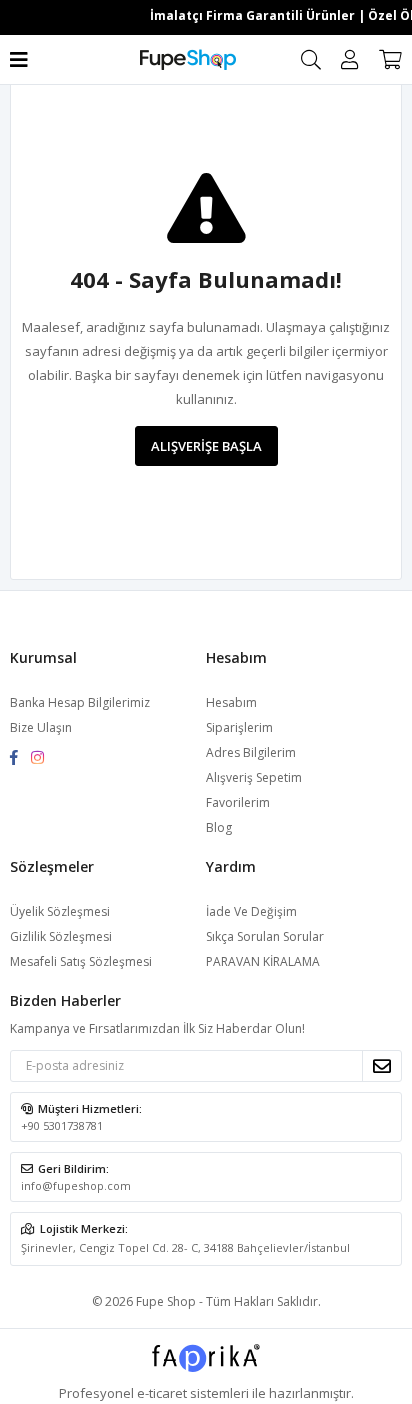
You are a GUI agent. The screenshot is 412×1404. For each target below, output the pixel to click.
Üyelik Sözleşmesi (60, 911)
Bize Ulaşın (41, 727)
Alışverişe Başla (206, 446)
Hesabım (231, 702)
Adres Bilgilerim (251, 752)
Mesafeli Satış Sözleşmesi (81, 961)
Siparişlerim (239, 727)
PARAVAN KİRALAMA (263, 961)
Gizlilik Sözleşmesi (61, 936)
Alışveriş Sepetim (254, 777)
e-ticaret (162, 1393)
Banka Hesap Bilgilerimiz (80, 702)
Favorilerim (238, 802)
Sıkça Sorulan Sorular (265, 936)
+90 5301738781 (62, 1125)
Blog (219, 827)
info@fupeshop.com (76, 1185)
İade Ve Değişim (251, 911)
